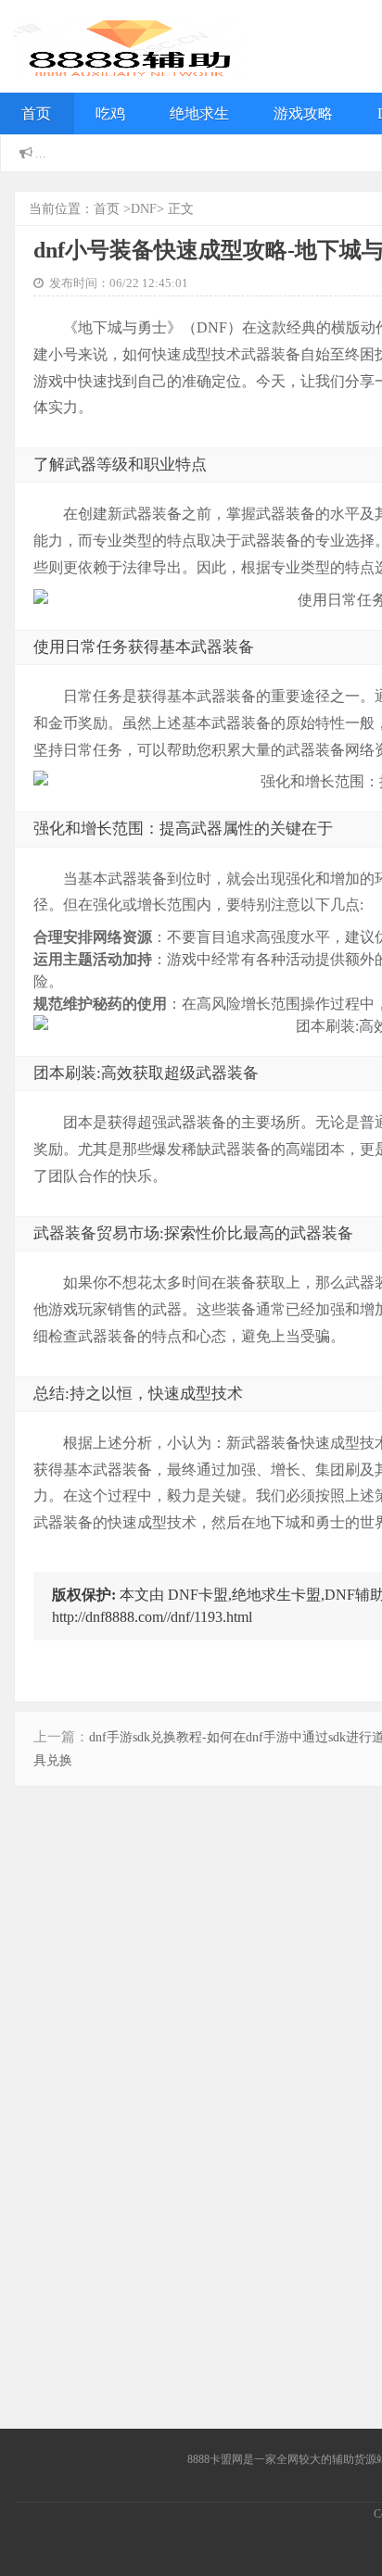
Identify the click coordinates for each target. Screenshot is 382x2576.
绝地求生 (199, 113)
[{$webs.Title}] (130, 64)
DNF (144, 209)
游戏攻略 (303, 113)
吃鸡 (110, 113)
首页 (36, 113)
